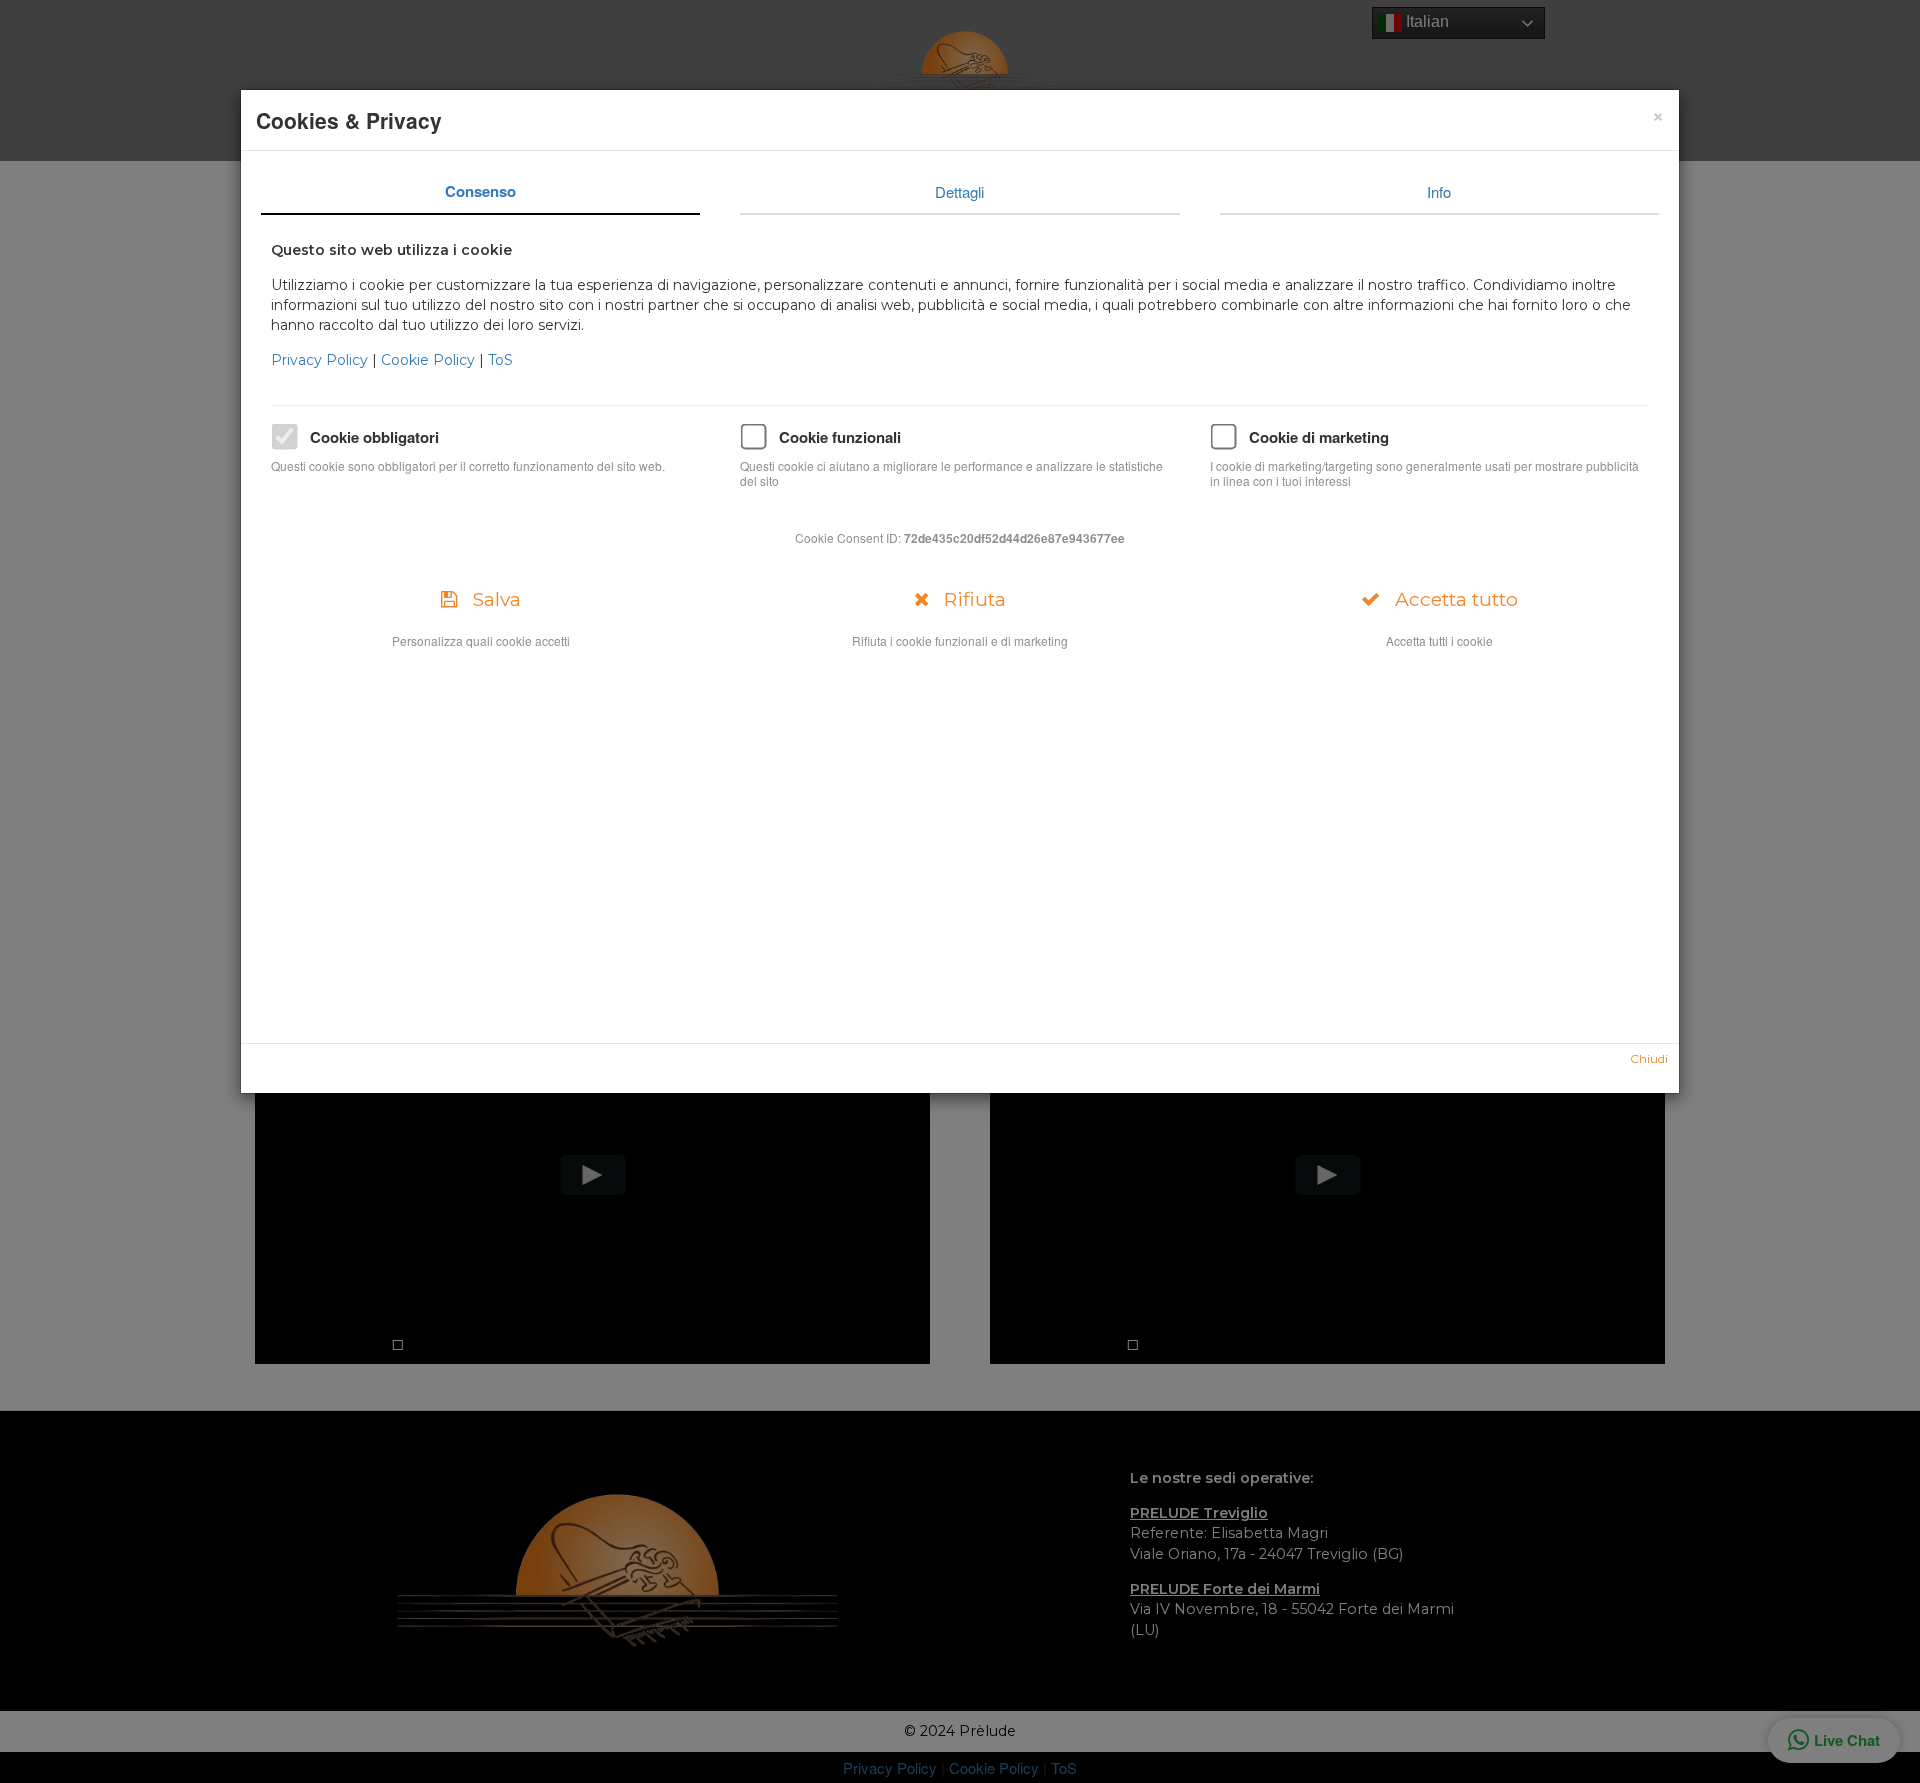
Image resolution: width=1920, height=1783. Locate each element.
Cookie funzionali (840, 437)
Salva (489, 599)
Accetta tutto (1449, 599)
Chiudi (1649, 1058)
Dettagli (959, 191)
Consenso (480, 191)
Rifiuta (967, 599)
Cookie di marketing (1319, 437)
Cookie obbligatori (374, 437)
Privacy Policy (321, 360)
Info (1439, 191)
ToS (500, 360)
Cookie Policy (430, 360)
